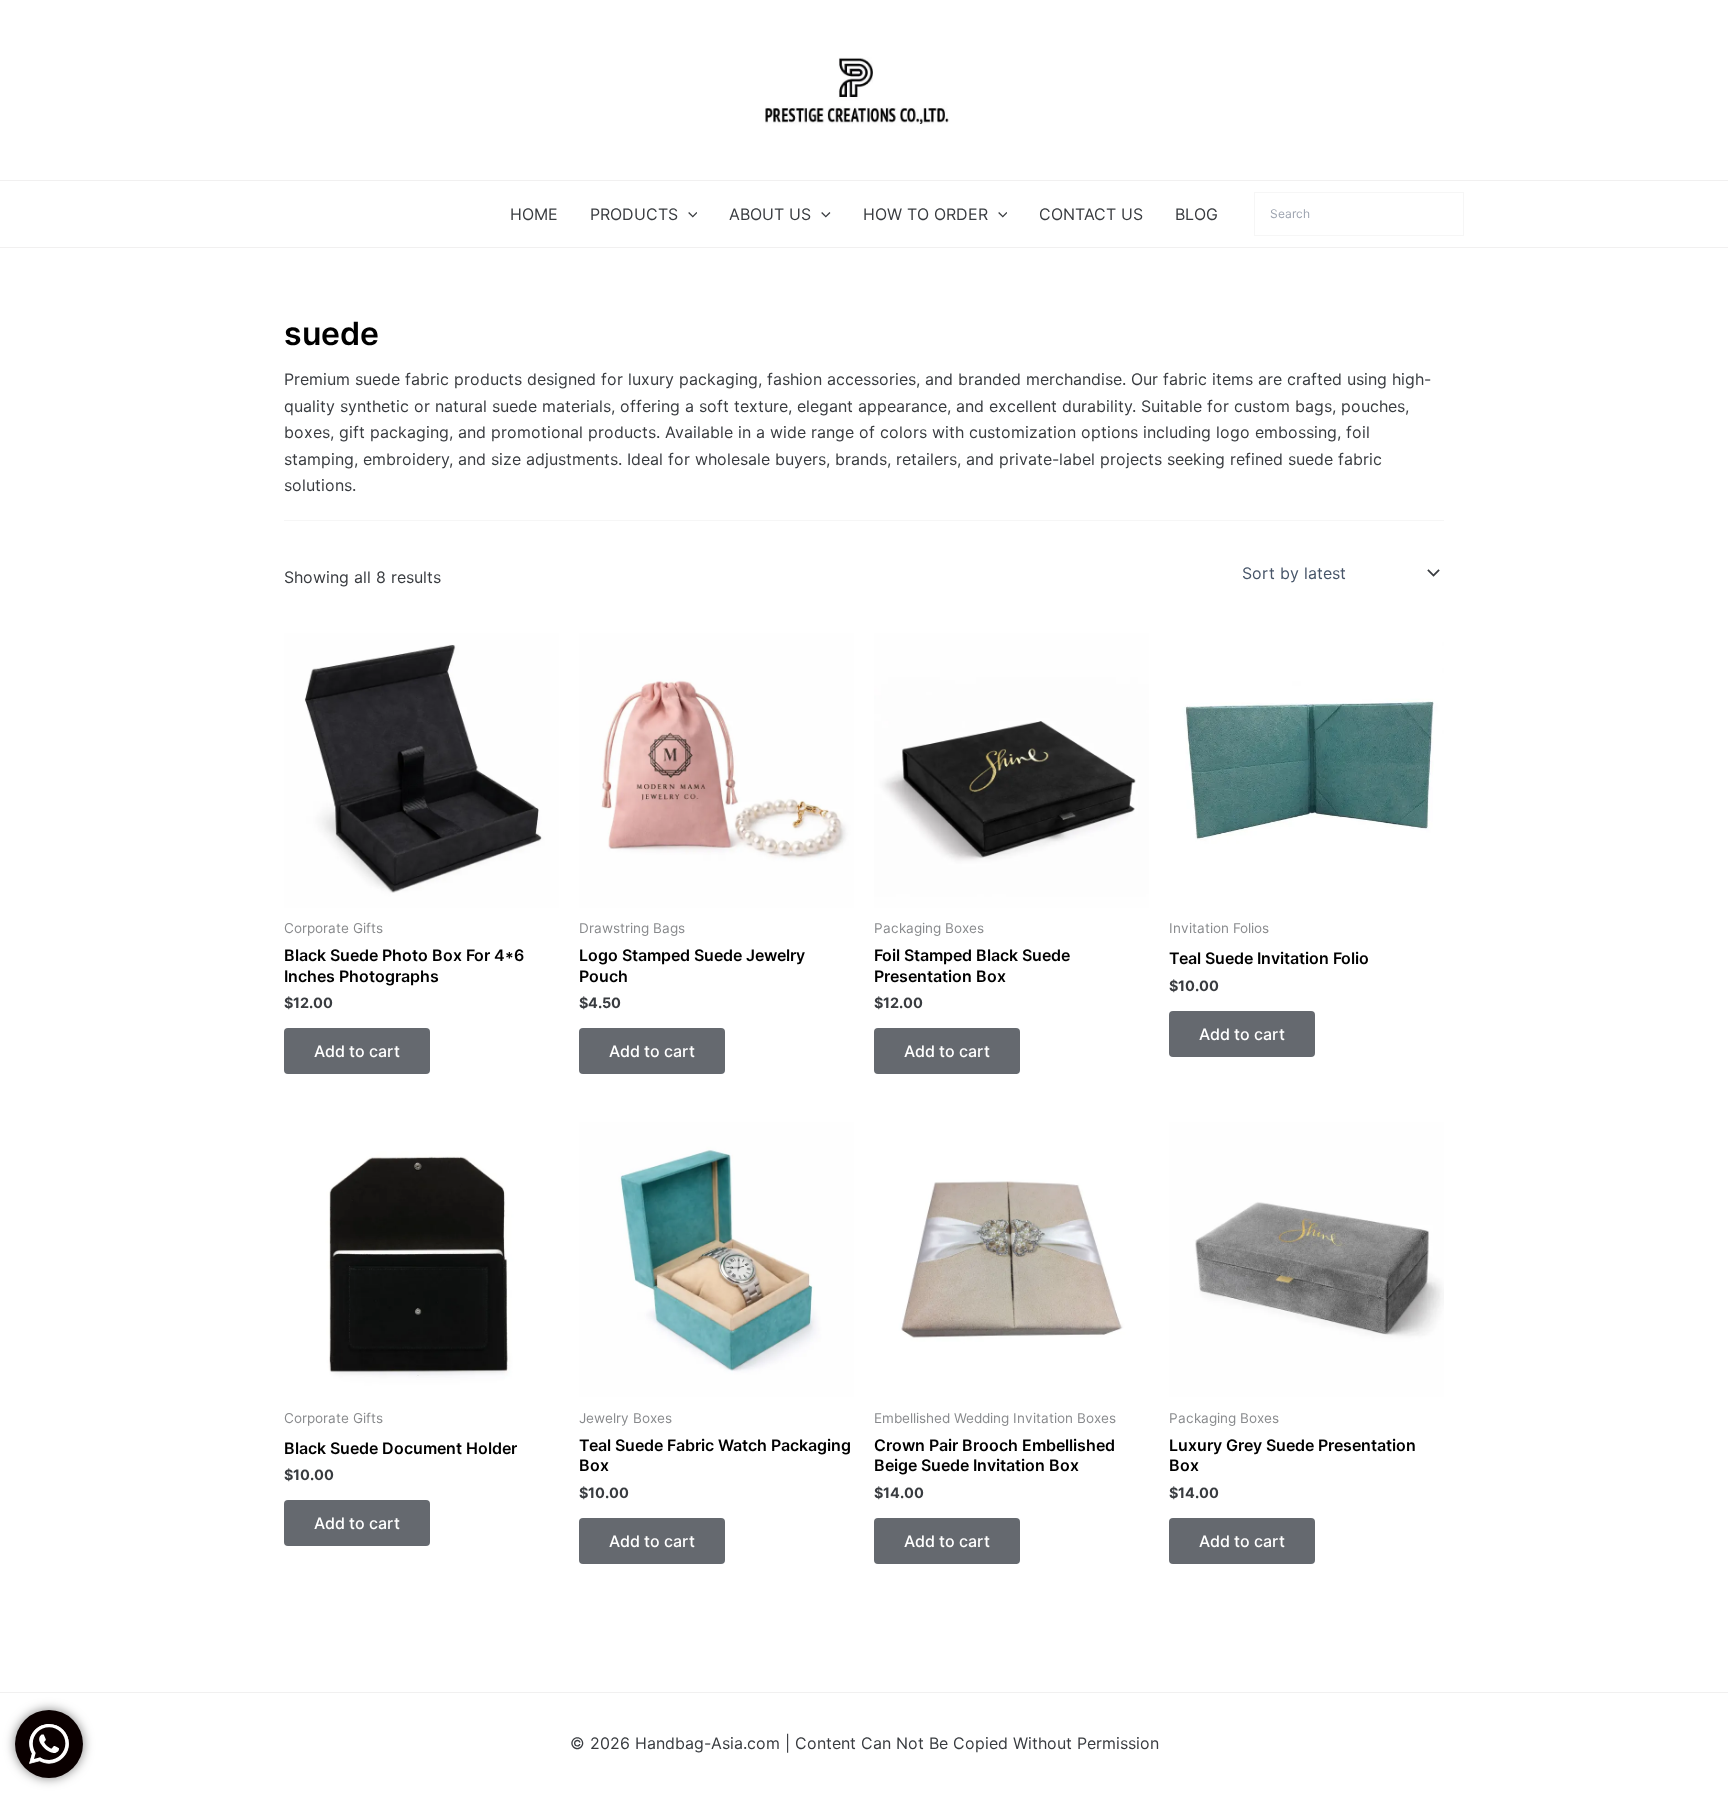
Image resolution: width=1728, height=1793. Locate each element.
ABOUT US (770, 214)
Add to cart (357, 1051)
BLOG (1196, 214)
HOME (534, 214)
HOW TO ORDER (925, 214)
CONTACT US (1091, 214)
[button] (688, 214)
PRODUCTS (634, 214)
